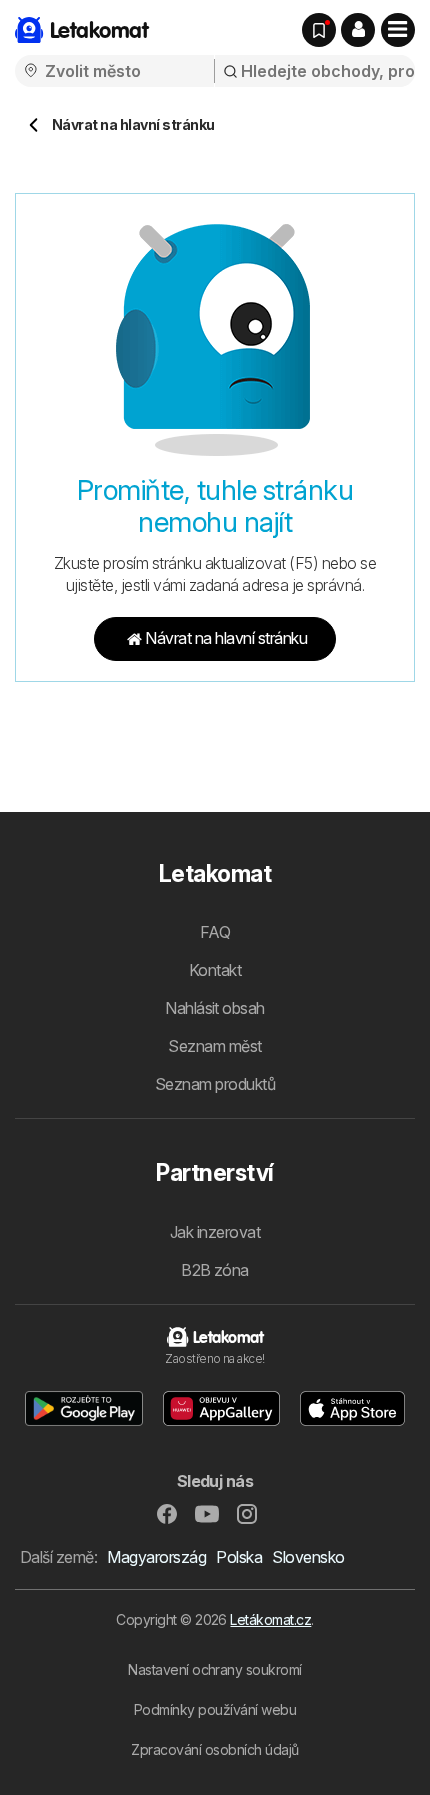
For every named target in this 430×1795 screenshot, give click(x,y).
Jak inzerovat (215, 1232)
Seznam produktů (215, 1084)
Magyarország (156, 1557)
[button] (358, 30)
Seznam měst (214, 1046)
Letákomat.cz (270, 1619)
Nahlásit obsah (215, 1008)
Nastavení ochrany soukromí (215, 1669)
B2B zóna (215, 1270)
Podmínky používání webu (215, 1709)
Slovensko (308, 1557)
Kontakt (215, 970)
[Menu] (398, 30)
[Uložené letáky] (319, 30)
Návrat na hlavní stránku (226, 638)
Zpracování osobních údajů (214, 1749)
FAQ (215, 932)
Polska (239, 1557)
